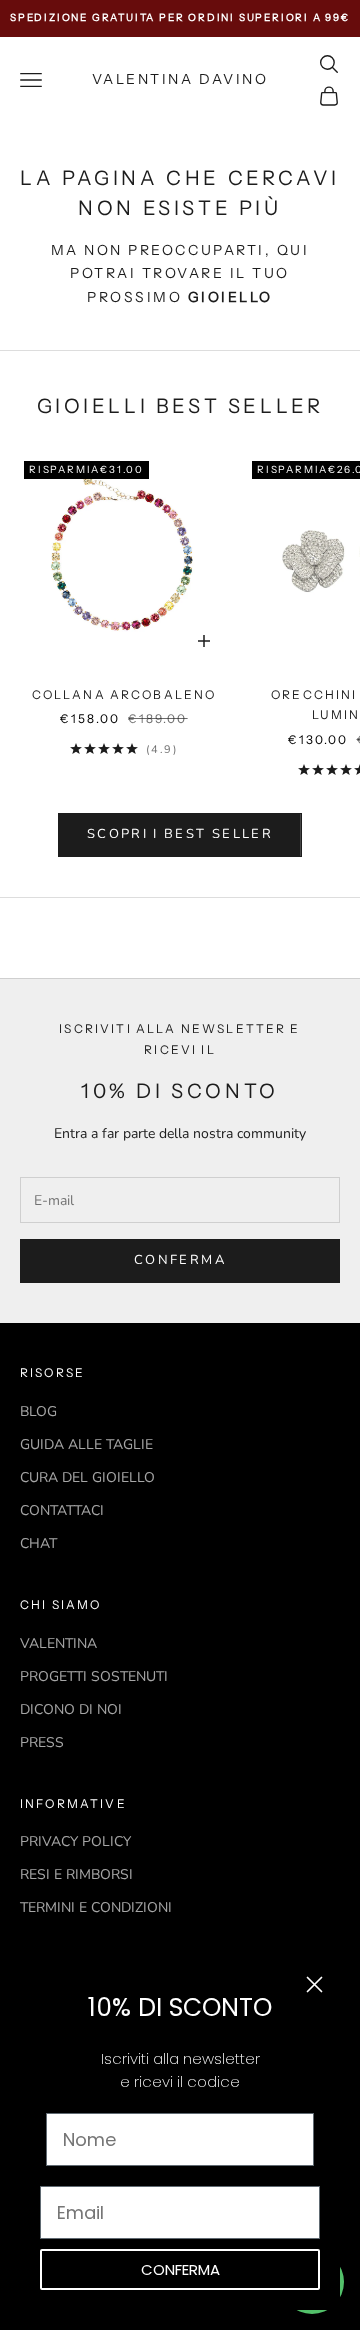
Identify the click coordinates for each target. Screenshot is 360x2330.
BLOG (38, 1411)
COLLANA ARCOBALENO (124, 694)
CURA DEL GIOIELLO (87, 1477)
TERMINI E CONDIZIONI (96, 1907)
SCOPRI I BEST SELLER (180, 834)
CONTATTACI (62, 1510)
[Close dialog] (314, 1984)
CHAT (38, 1543)
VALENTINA (58, 1643)
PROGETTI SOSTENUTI (94, 1676)
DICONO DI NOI (71, 1709)
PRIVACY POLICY (75, 1841)
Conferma (180, 1260)
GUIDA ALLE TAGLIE (86, 1444)
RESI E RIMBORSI (76, 1874)
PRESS (42, 1742)
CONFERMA (180, 2269)
